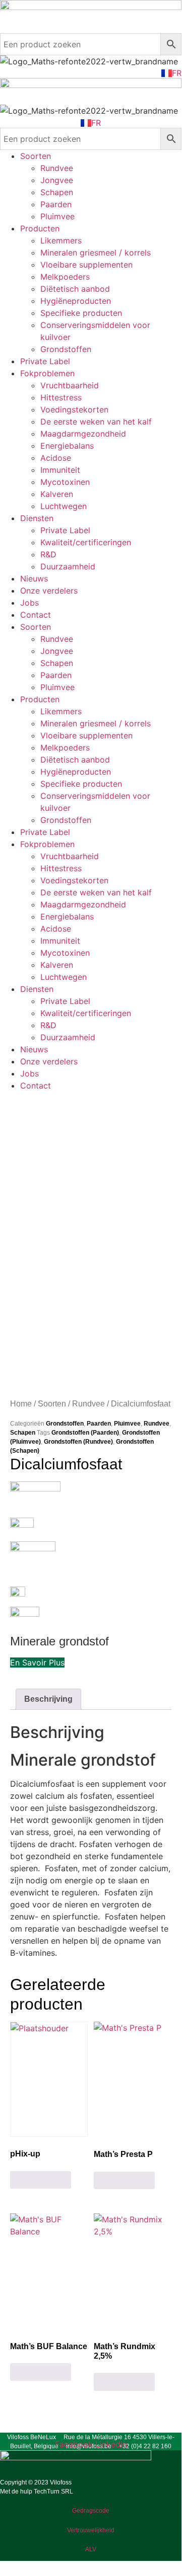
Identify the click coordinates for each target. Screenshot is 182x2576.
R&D (48, 554)
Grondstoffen (66, 349)
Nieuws (34, 578)
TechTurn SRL (53, 2491)
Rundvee (57, 168)
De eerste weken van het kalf (96, 422)
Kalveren (57, 494)
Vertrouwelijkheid (91, 2530)
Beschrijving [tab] (48, 1699)
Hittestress (61, 397)
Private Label (45, 361)
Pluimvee (57, 216)
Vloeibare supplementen (86, 265)
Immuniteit (60, 470)
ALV (91, 2549)
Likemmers (61, 240)
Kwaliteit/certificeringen (86, 542)
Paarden (56, 204)
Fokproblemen (47, 373)
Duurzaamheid (68, 566)
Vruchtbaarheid (70, 385)
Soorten (36, 156)
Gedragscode (91, 2511)
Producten (40, 228)
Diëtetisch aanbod (75, 289)
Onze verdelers (49, 591)
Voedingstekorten (74, 409)
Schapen (57, 192)
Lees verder (41, 2180)
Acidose (56, 458)
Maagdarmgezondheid (83, 434)
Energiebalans (67, 446)
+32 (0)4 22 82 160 (145, 2446)
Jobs (29, 603)
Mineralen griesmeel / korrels (96, 253)
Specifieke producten (81, 313)
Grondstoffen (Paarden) (85, 1433)
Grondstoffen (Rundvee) (78, 1442)
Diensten (37, 518)
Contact (36, 615)
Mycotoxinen (65, 482)
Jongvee (57, 180)
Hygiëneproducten (76, 301)
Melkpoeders (65, 277)
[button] (37, 1663)
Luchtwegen (64, 506)
